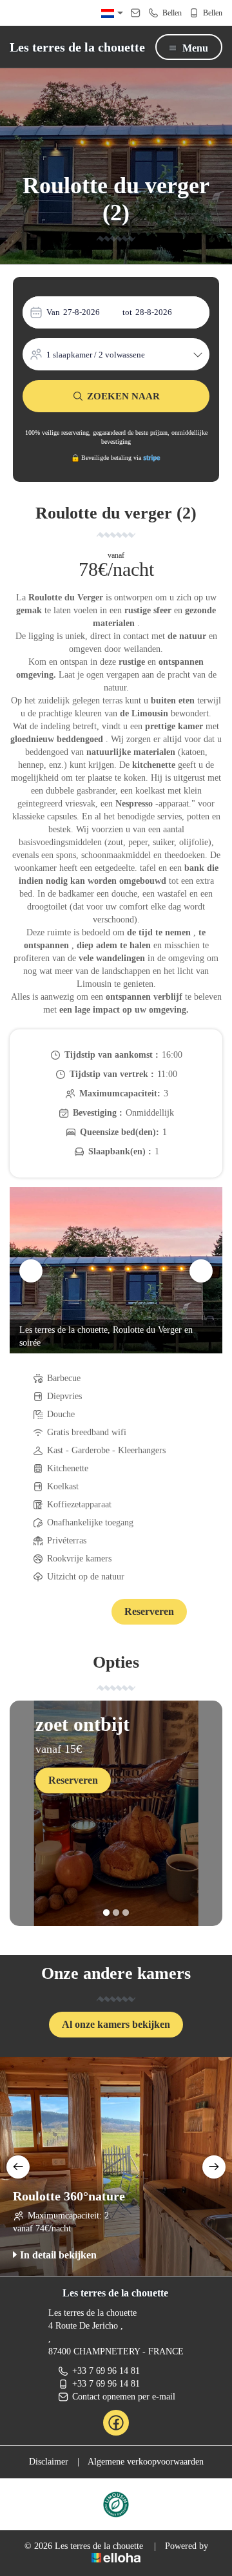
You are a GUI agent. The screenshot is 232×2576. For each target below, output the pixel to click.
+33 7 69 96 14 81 (106, 2371)
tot (127, 312)
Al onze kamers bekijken (116, 2024)
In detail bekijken (58, 2255)
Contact (77, 1613)
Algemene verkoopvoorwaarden (146, 2462)
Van (53, 312)
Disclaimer (49, 2462)
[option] (116, 1270)
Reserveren (149, 1611)
